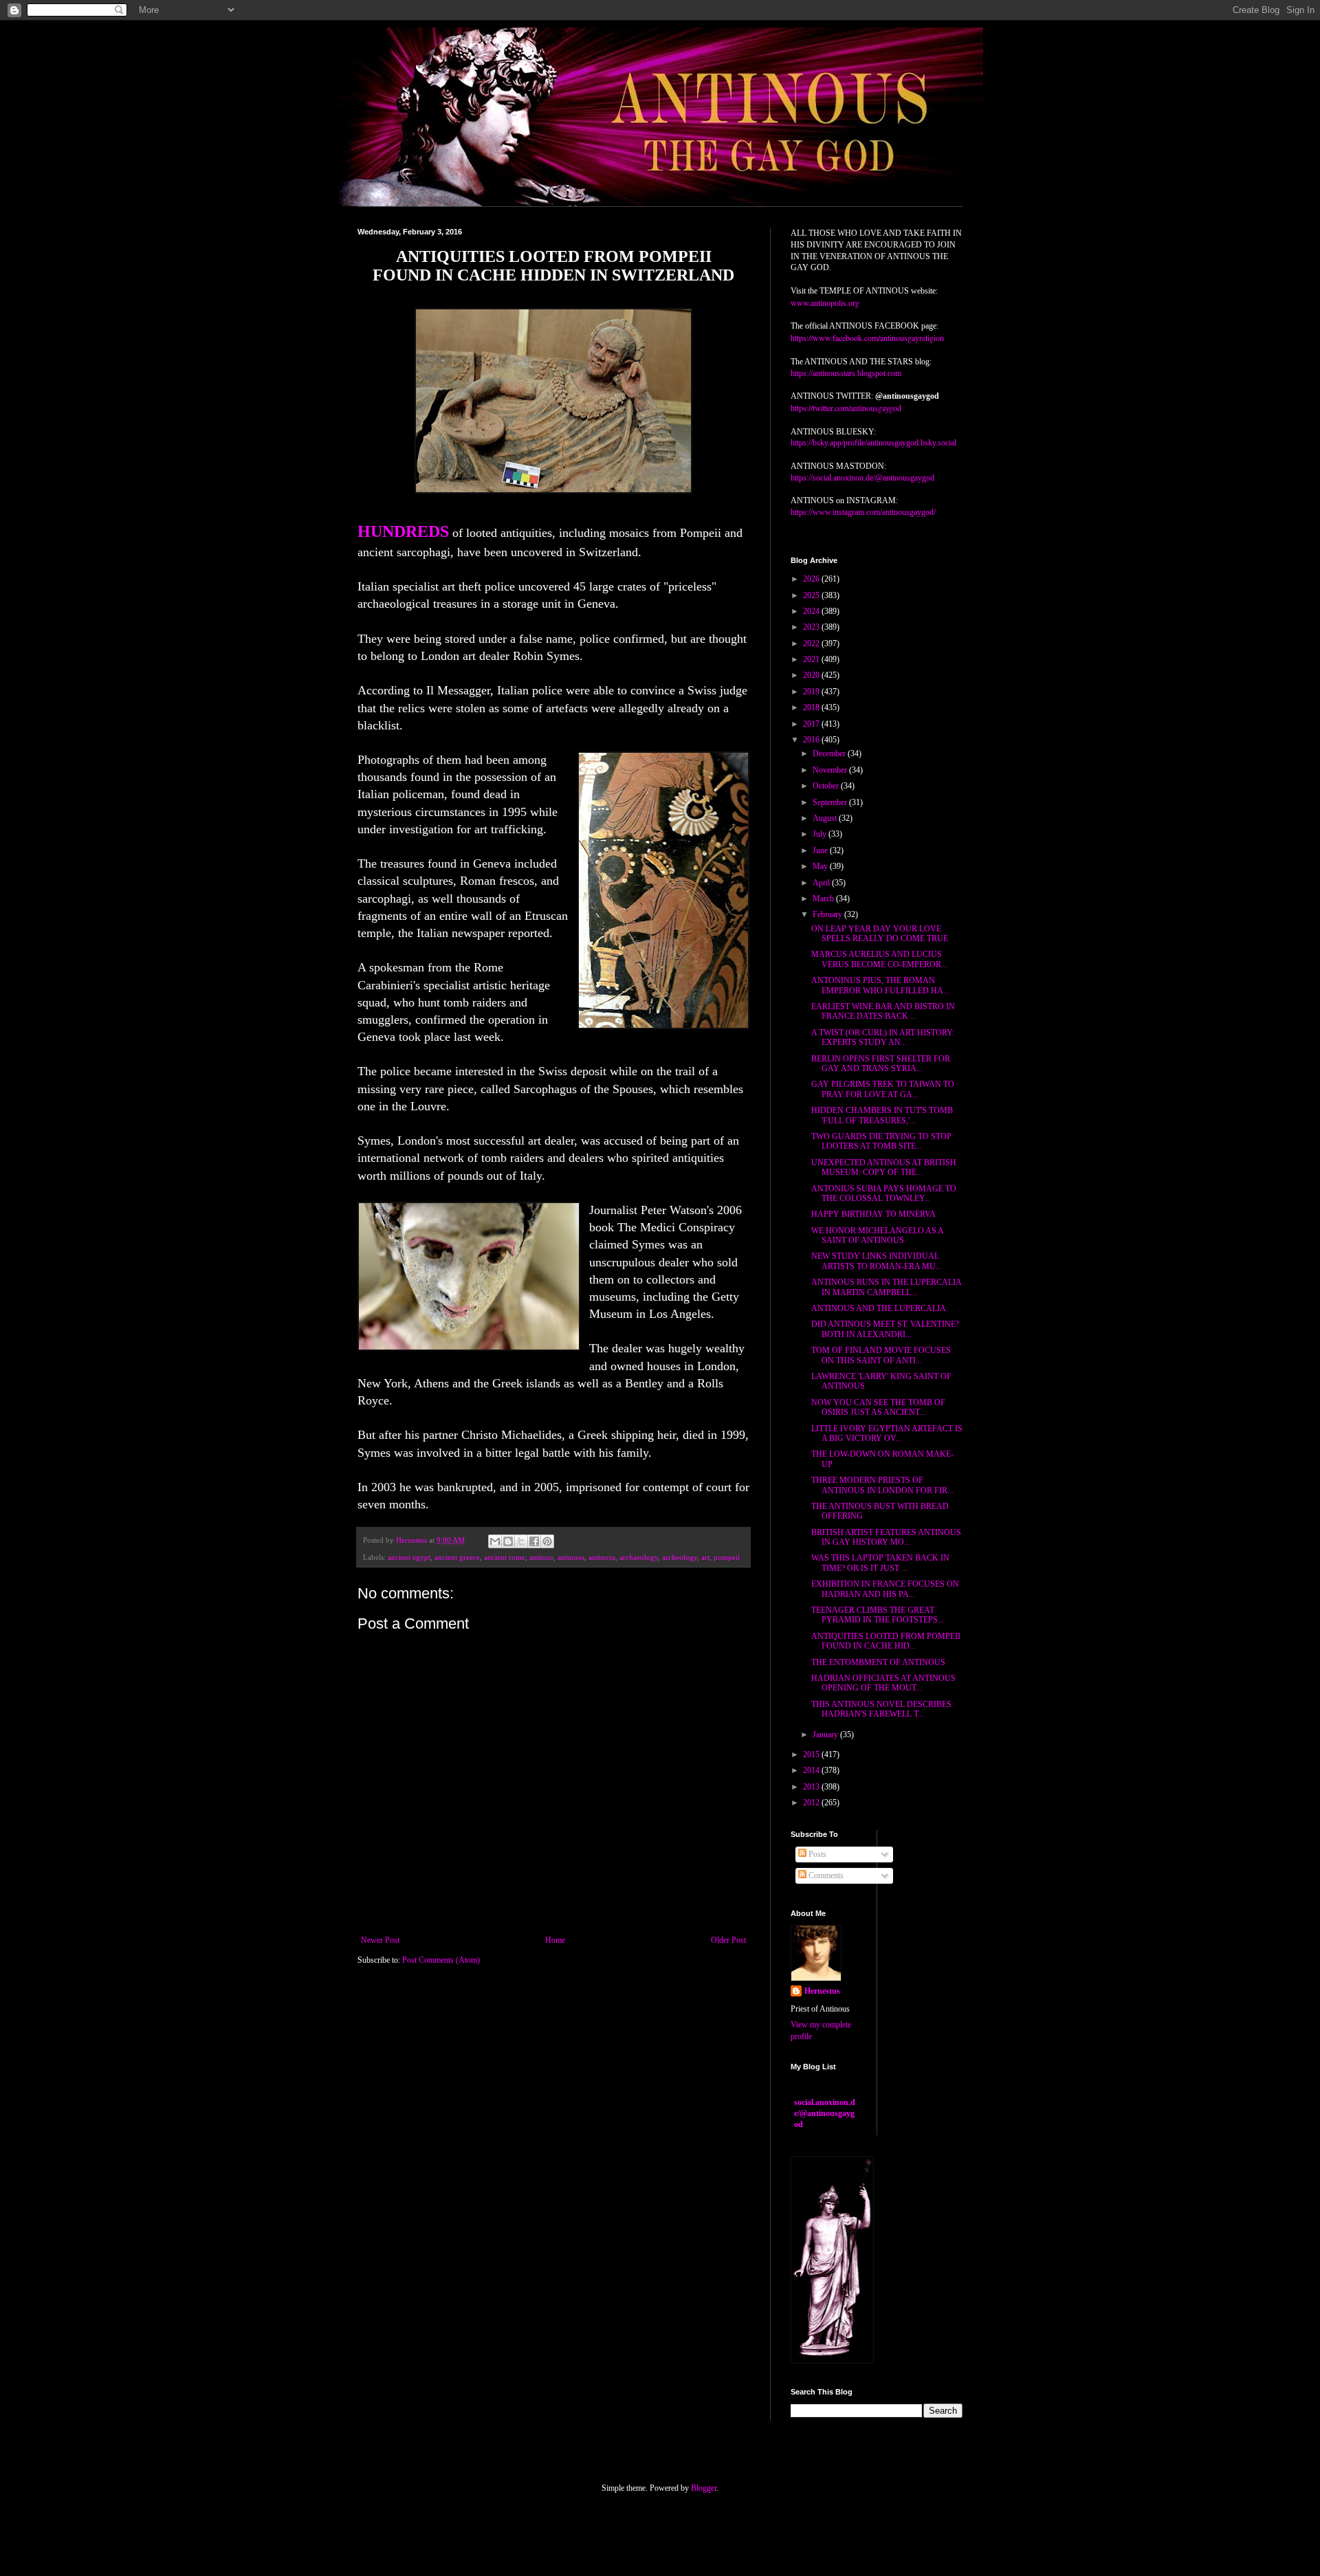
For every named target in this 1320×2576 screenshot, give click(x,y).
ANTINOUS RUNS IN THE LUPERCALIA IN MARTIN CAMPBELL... (886, 1287)
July (821, 834)
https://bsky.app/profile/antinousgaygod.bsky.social (873, 443)
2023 (812, 627)
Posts (816, 1854)
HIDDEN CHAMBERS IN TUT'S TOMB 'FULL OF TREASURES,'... (882, 1115)
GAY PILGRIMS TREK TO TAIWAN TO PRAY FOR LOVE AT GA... (883, 1089)
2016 (812, 740)
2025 (812, 595)
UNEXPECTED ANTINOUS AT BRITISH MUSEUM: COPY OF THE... (884, 1167)
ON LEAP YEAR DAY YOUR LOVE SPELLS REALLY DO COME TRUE (880, 934)
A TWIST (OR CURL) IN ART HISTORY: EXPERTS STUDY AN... (883, 1037)
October (827, 786)
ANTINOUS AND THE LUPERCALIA (879, 1308)
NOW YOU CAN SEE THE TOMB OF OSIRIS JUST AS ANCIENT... (878, 1407)
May (821, 866)
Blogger (704, 2488)
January (826, 1735)
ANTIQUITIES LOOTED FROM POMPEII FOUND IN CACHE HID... (886, 1641)
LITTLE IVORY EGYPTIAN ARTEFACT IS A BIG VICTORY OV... (887, 1433)
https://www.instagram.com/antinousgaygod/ (863, 512)
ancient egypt (409, 1557)
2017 (812, 724)
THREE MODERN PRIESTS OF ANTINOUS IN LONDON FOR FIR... (882, 1485)
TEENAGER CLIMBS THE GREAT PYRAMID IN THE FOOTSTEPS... (878, 1615)
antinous (602, 1557)
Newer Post (380, 1940)
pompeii (727, 1557)
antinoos (571, 1557)
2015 (812, 1754)
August (826, 818)
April (822, 883)
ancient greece (457, 1557)
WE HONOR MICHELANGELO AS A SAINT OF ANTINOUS (877, 1235)
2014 (812, 1770)
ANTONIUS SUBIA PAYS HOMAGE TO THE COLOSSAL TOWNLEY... (884, 1193)
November (831, 770)
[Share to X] (521, 1541)
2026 (812, 579)
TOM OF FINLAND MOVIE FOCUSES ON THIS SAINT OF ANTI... (881, 1355)
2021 (812, 659)
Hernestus (822, 1991)
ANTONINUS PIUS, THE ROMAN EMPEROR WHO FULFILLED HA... (880, 985)
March (824, 899)
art (705, 1557)
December (830, 753)
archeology (680, 1557)
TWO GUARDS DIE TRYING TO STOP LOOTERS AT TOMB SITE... (881, 1141)
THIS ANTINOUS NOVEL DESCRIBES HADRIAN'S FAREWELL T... (881, 1709)
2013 (812, 1787)
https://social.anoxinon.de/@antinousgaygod (862, 478)
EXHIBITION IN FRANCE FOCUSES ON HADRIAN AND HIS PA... (885, 1589)
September (831, 802)
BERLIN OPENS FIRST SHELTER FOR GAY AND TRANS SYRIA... (881, 1064)
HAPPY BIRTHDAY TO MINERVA (873, 1214)
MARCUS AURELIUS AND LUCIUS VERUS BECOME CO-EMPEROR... (879, 959)
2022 (812, 643)
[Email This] (495, 1541)
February (828, 914)
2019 (812, 692)
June (821, 850)
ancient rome (505, 1557)
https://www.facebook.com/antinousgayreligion (867, 338)
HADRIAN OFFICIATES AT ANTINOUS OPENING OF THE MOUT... (883, 1683)
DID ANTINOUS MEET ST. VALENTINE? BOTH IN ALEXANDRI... (885, 1329)
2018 (812, 707)
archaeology (639, 1557)
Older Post (728, 1940)
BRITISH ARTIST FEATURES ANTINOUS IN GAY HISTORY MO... (886, 1537)
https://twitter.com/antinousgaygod (846, 408)
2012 (812, 1803)
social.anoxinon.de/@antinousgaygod (825, 2113)
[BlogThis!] (508, 1541)
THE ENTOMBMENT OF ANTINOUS (878, 1662)
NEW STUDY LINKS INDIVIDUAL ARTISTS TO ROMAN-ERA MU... (877, 1261)
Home (555, 1940)
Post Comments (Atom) (441, 1960)
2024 (812, 611)
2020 (812, 675)
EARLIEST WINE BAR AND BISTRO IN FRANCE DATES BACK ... (883, 1011)
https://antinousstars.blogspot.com (846, 373)
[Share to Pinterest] (547, 1541)
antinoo (541, 1557)
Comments (825, 1875)
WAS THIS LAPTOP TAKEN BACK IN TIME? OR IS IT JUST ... (880, 1563)
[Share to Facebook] (534, 1541)
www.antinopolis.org (825, 302)
